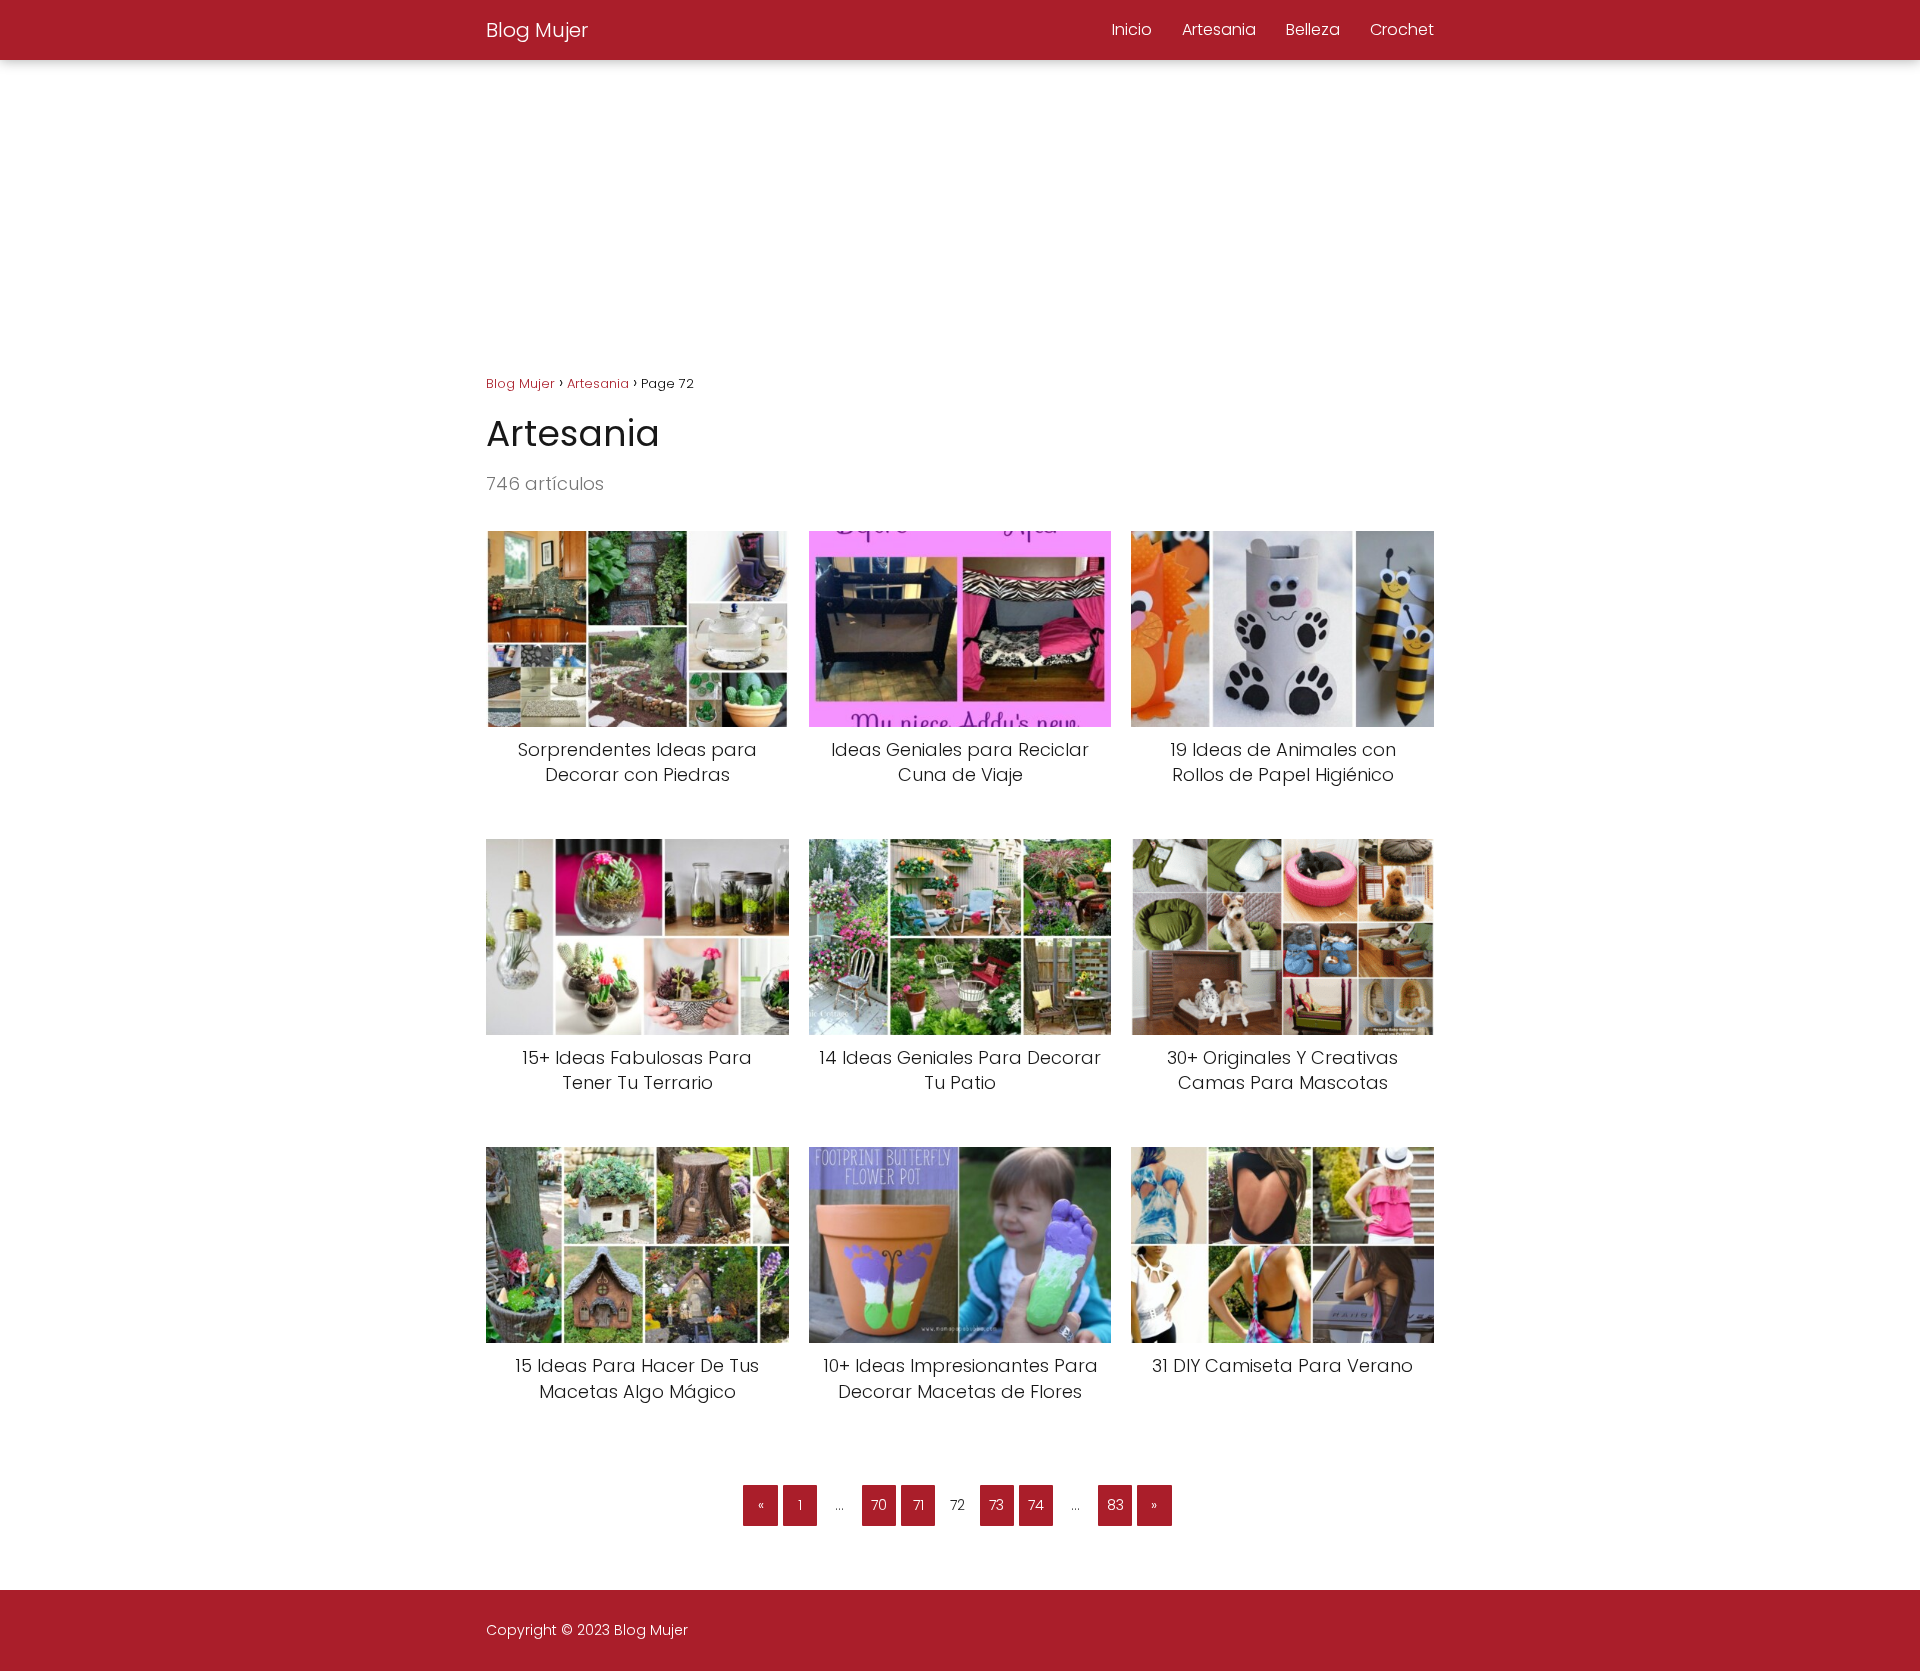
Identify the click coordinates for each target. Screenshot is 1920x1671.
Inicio (1132, 29)
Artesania (1219, 29)
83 (1115, 1505)
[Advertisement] (960, 210)
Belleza (1313, 29)
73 (996, 1505)
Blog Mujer (537, 30)
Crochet (1402, 29)
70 (879, 1505)
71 (918, 1505)
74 (1036, 1505)
